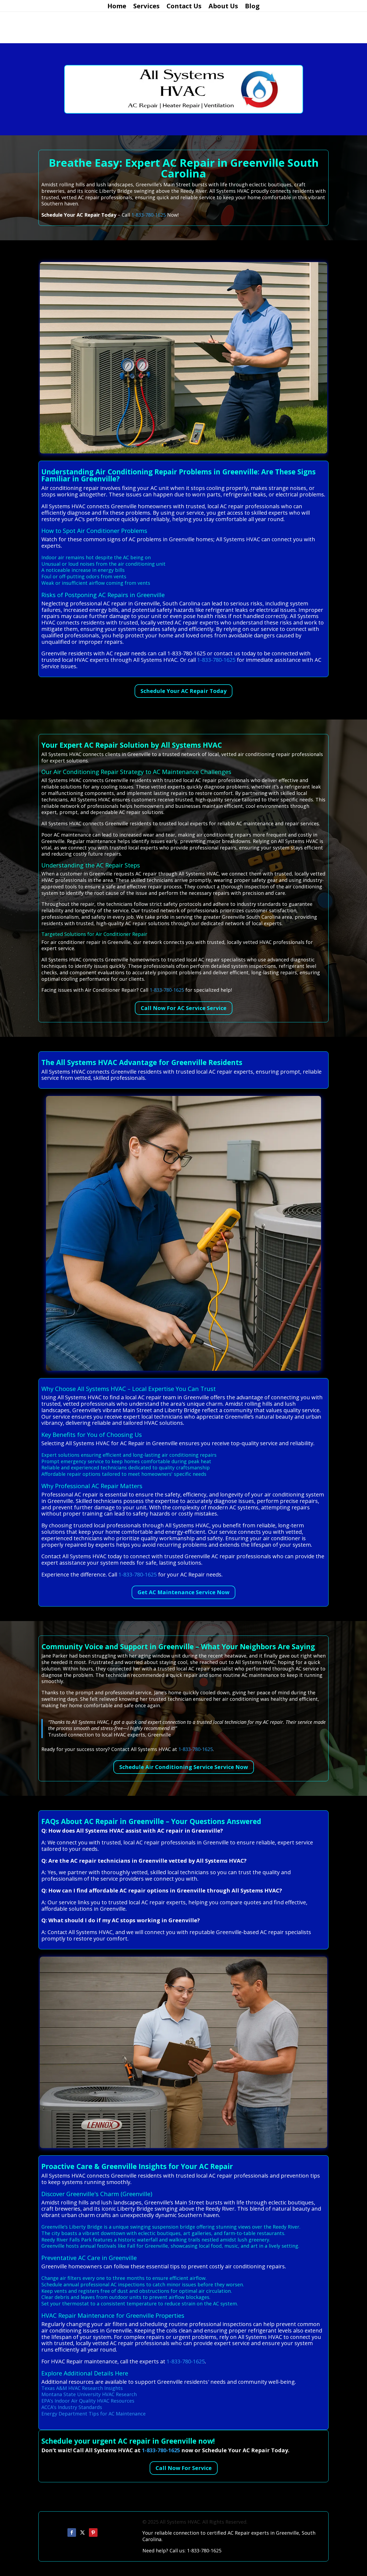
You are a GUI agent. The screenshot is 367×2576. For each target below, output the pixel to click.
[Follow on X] (82, 2533)
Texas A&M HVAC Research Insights (82, 2388)
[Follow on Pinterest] (93, 2533)
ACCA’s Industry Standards (72, 2407)
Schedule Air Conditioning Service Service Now (184, 1767)
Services (146, 7)
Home (117, 7)
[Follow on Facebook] (72, 2533)
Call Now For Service (184, 2468)
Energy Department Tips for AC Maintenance (93, 2414)
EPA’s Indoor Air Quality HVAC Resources (88, 2401)
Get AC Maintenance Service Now (183, 1592)
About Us (223, 7)
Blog (252, 7)
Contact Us (184, 7)
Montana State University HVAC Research (89, 2394)
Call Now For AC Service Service (184, 1008)
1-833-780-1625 (149, 215)
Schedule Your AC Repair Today (183, 691)
